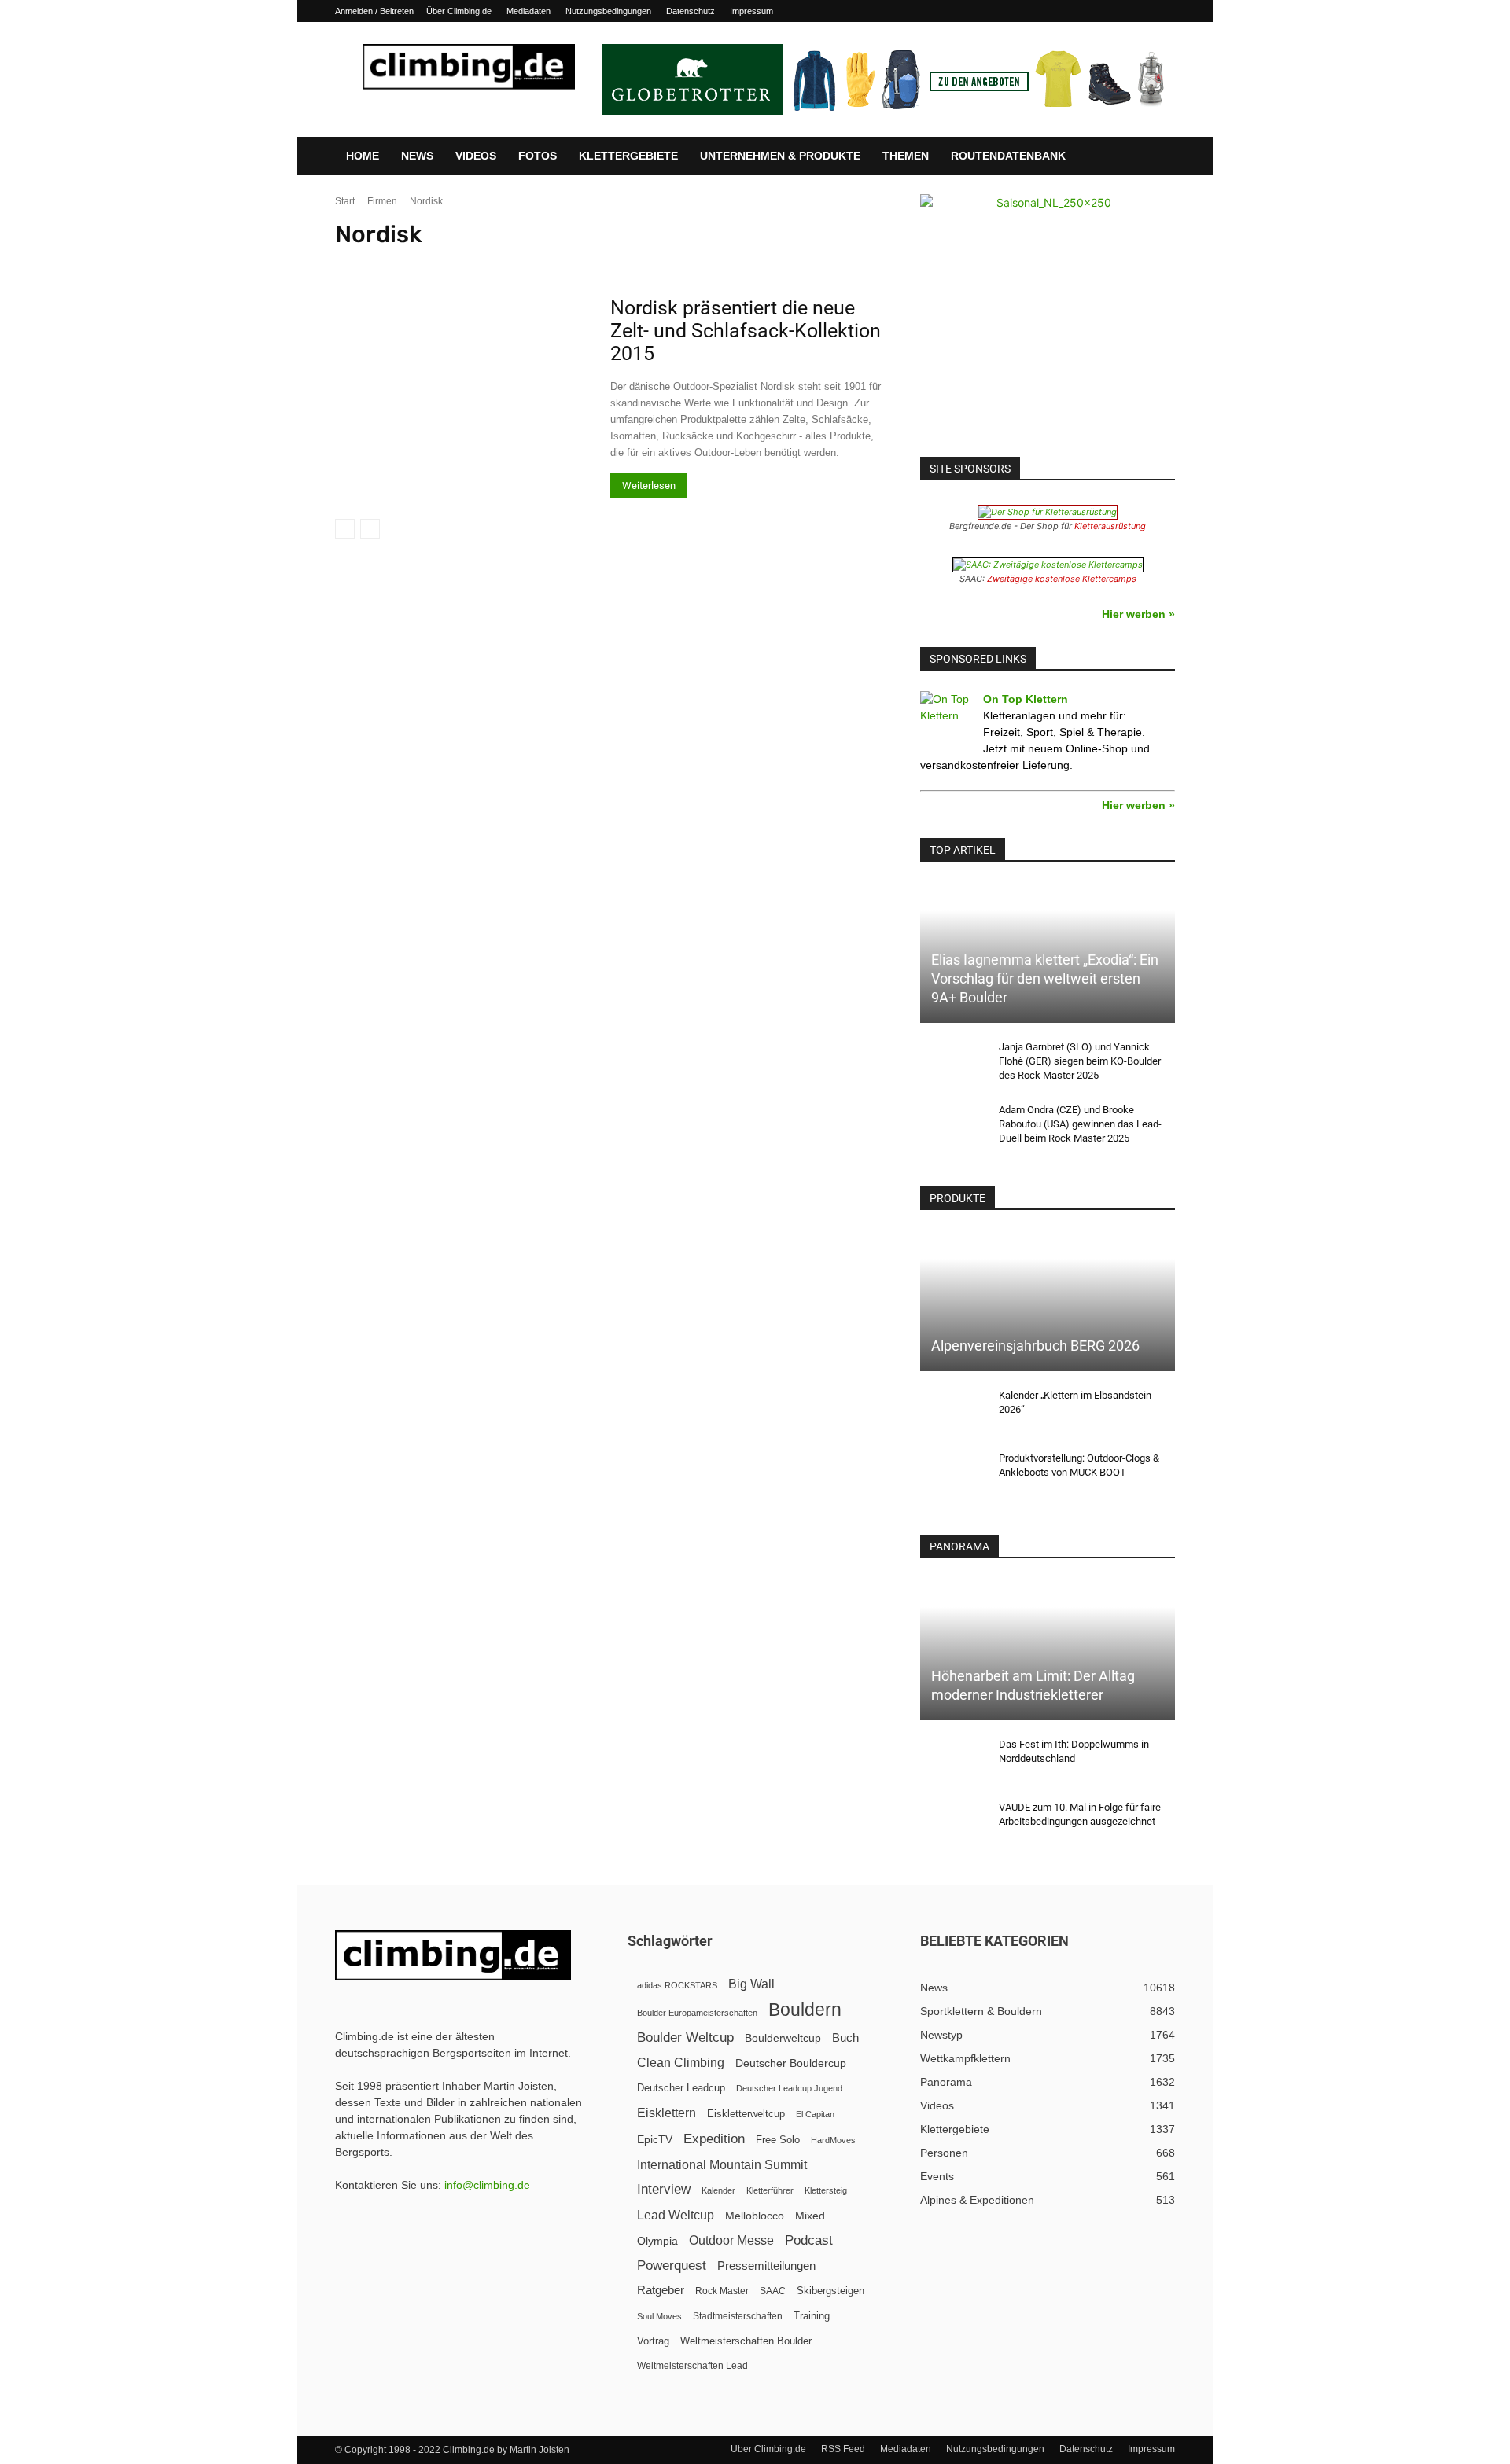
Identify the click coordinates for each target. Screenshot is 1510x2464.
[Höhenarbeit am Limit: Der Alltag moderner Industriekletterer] (1048, 1649)
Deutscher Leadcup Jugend (789, 2088)
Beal (1009, 263)
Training (812, 2316)
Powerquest (672, 2265)
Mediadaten (528, 11)
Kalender (718, 2190)
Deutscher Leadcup (681, 2088)
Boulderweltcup (783, 2038)
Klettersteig (826, 2190)
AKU (562, 263)
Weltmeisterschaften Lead (692, 2366)
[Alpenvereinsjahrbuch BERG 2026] (1048, 1301)
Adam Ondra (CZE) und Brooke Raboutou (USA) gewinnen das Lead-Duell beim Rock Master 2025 (1080, 1124)
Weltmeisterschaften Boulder (746, 2341)
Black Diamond (1436, 263)
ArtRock (694, 263)
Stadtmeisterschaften (738, 2316)
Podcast (809, 2240)
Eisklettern (667, 2113)
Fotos (538, 156)
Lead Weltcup (676, 2215)
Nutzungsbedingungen (608, 11)
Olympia (657, 2241)
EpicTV (655, 2139)
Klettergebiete (628, 156)
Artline (650, 263)
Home (363, 156)
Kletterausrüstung (1110, 526)
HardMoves (833, 2140)
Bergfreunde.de (1153, 263)
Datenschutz (691, 11)
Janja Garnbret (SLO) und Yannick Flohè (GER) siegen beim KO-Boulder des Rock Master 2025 (1080, 1061)
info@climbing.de (487, 2185)
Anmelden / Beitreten (374, 11)
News (417, 156)
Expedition (714, 2139)
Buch (845, 2038)
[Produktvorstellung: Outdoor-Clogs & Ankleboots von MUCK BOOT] (952, 1473)
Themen (906, 156)
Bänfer (971, 263)
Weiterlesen (649, 485)
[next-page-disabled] (370, 529)
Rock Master (722, 2291)
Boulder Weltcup (685, 2037)
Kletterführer (770, 2190)
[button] (1156, 156)
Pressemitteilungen (766, 2265)
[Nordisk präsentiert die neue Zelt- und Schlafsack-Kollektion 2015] (462, 389)
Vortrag (653, 2341)
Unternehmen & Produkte (780, 156)
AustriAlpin (747, 263)
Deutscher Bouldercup (791, 2063)
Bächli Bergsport (815, 263)
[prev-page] (345, 529)
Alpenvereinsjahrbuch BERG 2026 (1035, 1346)
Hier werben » (1138, 614)
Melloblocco (755, 2216)
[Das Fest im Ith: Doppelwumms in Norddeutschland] (952, 1760)
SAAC (773, 2291)
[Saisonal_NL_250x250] (1048, 322)
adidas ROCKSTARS (677, 1985)
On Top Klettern (1026, 699)
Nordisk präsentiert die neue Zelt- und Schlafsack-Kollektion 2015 (746, 331)
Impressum (751, 11)
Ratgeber (661, 2290)
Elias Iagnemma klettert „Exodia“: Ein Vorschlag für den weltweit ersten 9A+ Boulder (1045, 978)
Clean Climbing (681, 2062)
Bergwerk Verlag (1284, 263)
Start (345, 201)
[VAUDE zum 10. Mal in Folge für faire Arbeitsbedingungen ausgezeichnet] (952, 1822)
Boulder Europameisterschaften (697, 2013)
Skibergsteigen (830, 2291)
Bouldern (805, 2010)
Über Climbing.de (459, 11)
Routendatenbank (1008, 156)
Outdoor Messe (731, 2240)
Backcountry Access (902, 263)
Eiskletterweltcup (746, 2114)
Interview (664, 2189)
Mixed (810, 2216)
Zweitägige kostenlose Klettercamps (1062, 579)
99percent (361, 263)
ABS (487, 263)
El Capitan (815, 2114)
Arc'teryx (605, 263)
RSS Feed (843, 2449)
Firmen (382, 201)
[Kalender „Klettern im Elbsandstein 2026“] (952, 1410)
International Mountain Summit (722, 2164)
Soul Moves (659, 2316)
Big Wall (751, 1984)
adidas (525, 263)
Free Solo (778, 2140)
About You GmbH (429, 263)
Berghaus (1218, 263)
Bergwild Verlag (1361, 263)
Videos (476, 156)
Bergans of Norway (1070, 263)
